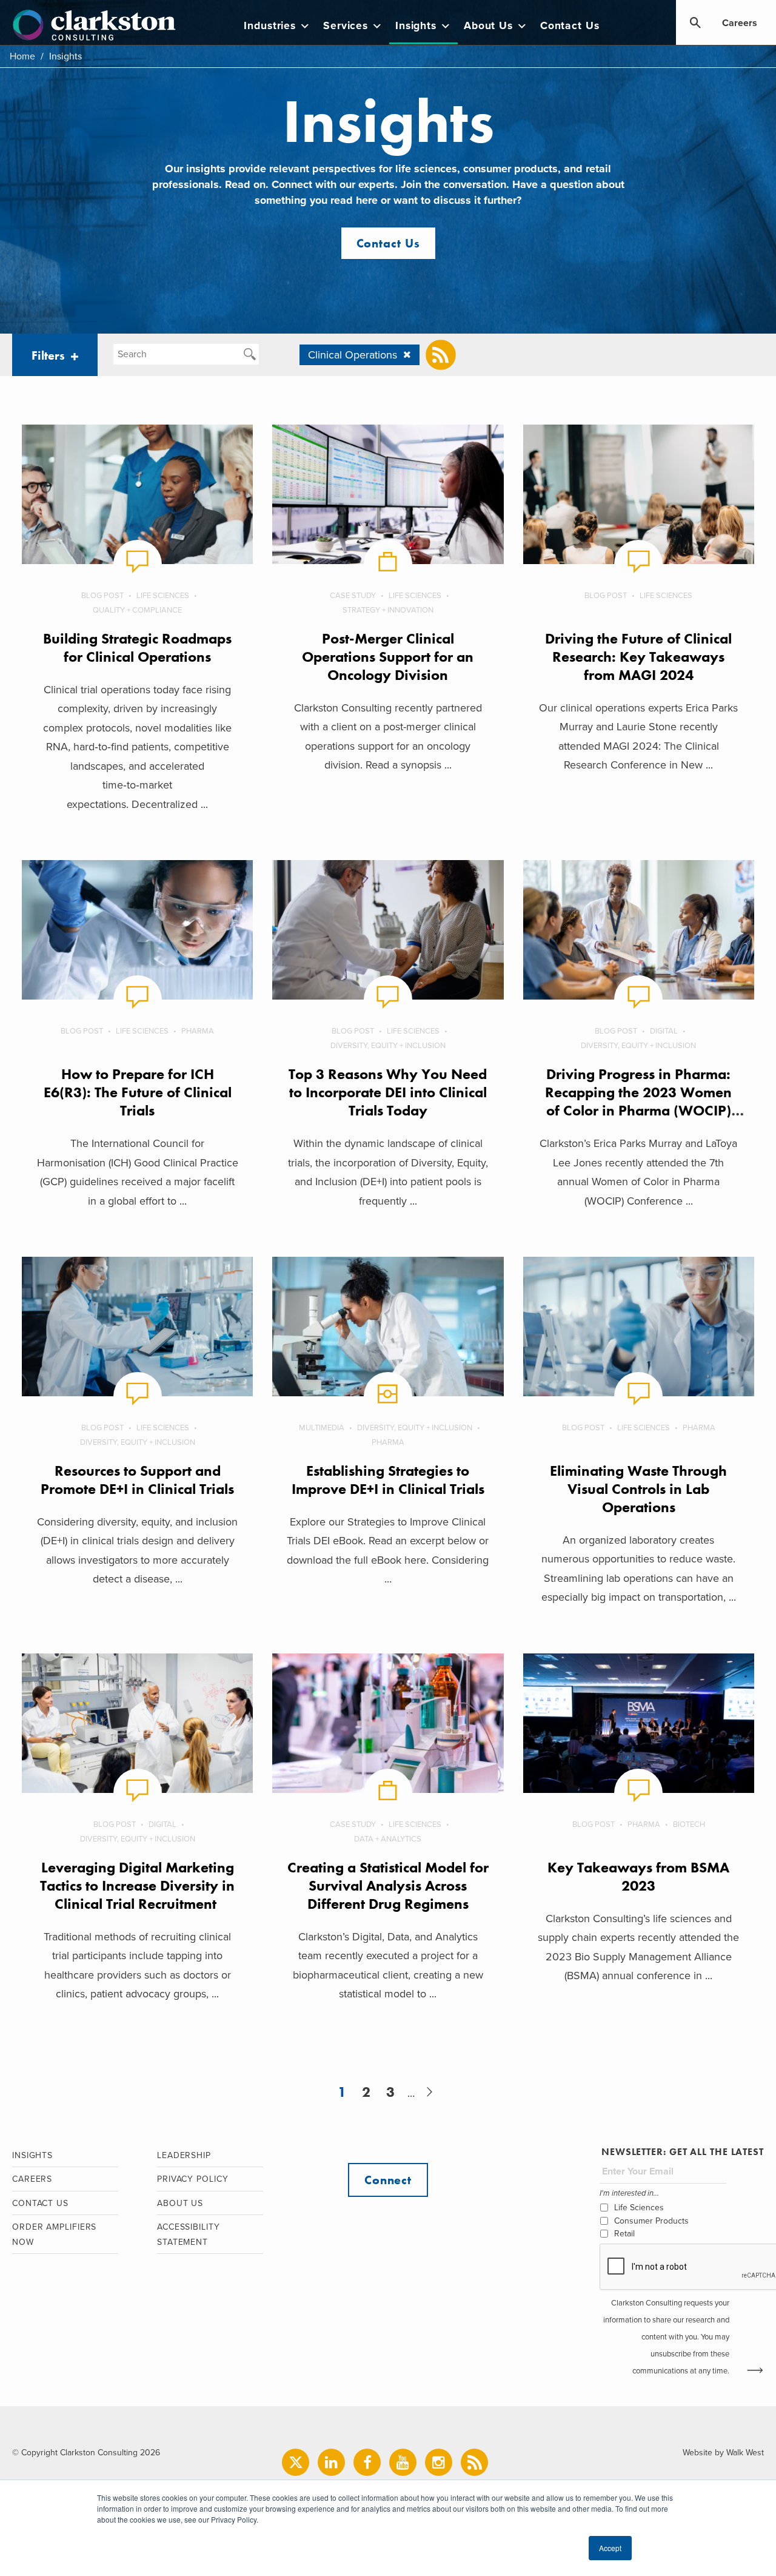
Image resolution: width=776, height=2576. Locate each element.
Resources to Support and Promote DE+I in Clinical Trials (137, 1480)
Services (346, 26)
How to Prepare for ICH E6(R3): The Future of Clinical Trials (138, 1092)
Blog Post (102, 596)
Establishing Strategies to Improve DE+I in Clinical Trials (388, 1480)
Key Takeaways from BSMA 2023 (638, 1876)
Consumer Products (651, 2221)
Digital (664, 1031)
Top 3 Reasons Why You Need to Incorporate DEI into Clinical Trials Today (388, 1092)
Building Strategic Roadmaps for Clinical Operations (137, 647)
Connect (388, 2180)
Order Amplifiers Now (54, 2235)
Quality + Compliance (137, 610)
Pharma (198, 1031)
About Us (488, 26)
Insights (416, 26)
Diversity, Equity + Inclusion (388, 1046)
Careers (740, 23)
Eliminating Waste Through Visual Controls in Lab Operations (638, 1489)
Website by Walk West (723, 2453)
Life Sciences (163, 596)
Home (22, 56)
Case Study (353, 596)
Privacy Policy (193, 2179)
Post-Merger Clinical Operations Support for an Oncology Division (388, 657)
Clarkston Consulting (94, 25)
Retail (624, 2234)
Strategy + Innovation (388, 610)
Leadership (184, 2155)
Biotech (689, 1824)
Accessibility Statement (189, 2235)
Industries (270, 26)
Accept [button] (610, 2548)
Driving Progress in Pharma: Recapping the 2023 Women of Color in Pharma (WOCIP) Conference (638, 1101)
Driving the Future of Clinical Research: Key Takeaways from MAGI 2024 (638, 657)
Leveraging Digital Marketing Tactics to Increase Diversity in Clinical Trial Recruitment (137, 1885)
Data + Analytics (388, 1839)
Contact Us (570, 26)
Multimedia (322, 1428)
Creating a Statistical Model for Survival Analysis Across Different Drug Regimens (388, 1885)
